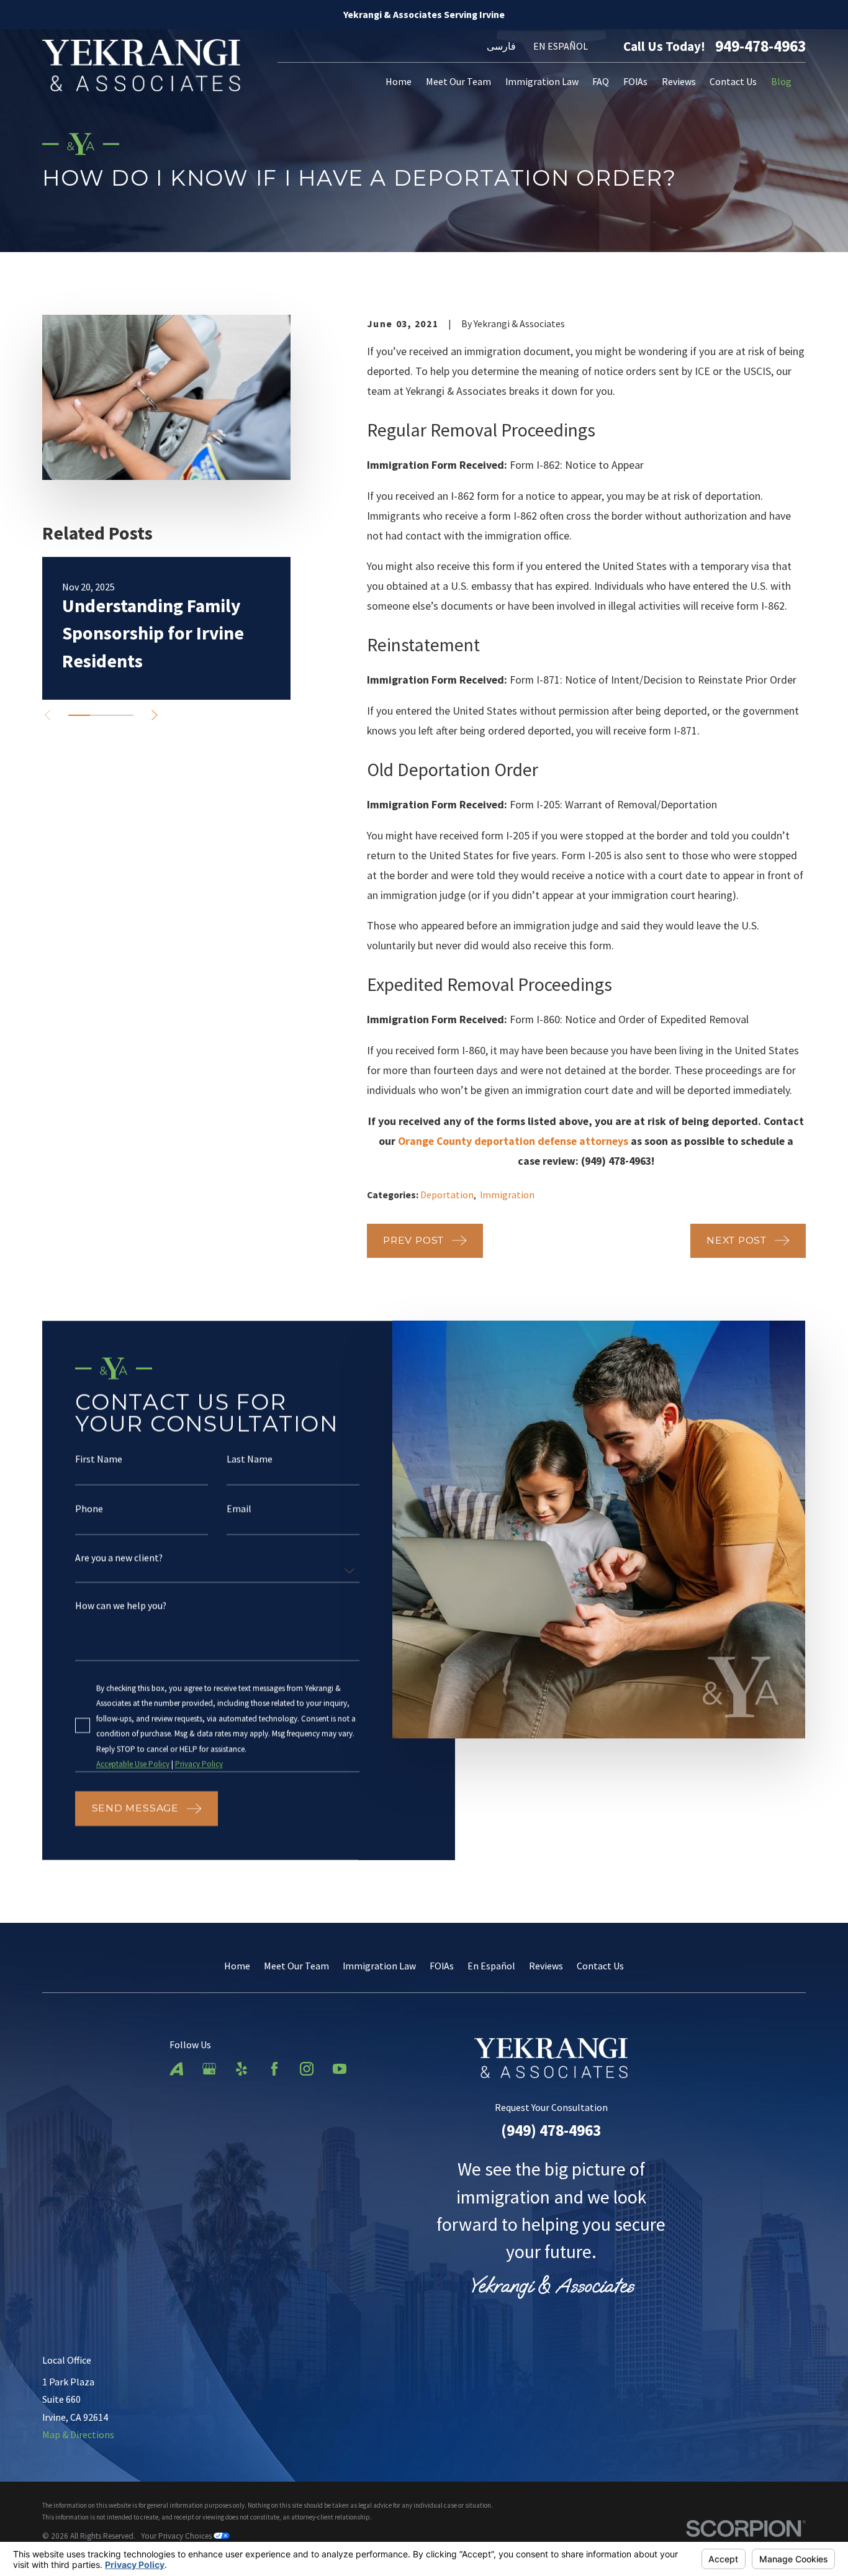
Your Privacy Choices (177, 2536)
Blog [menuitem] (781, 81)
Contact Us (600, 1966)
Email (240, 1509)
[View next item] (154, 715)
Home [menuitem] (399, 81)
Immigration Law (379, 1966)
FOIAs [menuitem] (635, 81)
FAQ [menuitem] (601, 81)
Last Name (250, 1460)
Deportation (447, 1195)
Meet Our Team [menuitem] (458, 81)
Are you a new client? (120, 1558)
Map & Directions (78, 2434)
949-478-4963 (760, 46)
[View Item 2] (101, 715)
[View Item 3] (123, 715)
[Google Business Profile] (209, 2069)
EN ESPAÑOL (561, 46)
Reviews (546, 1966)
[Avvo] (176, 2069)
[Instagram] (307, 2069)
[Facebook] (274, 2069)
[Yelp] (241, 2069)
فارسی (501, 46)
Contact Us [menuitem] (733, 81)
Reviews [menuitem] (679, 81)
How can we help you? (121, 1606)
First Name (99, 1460)
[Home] (141, 65)
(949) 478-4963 (551, 2130)
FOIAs (442, 1966)
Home (237, 1966)
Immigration (507, 1195)
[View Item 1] (79, 715)
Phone (90, 1509)
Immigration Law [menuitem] (542, 81)
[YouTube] (340, 2069)
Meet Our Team (296, 1966)
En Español (491, 1966)
